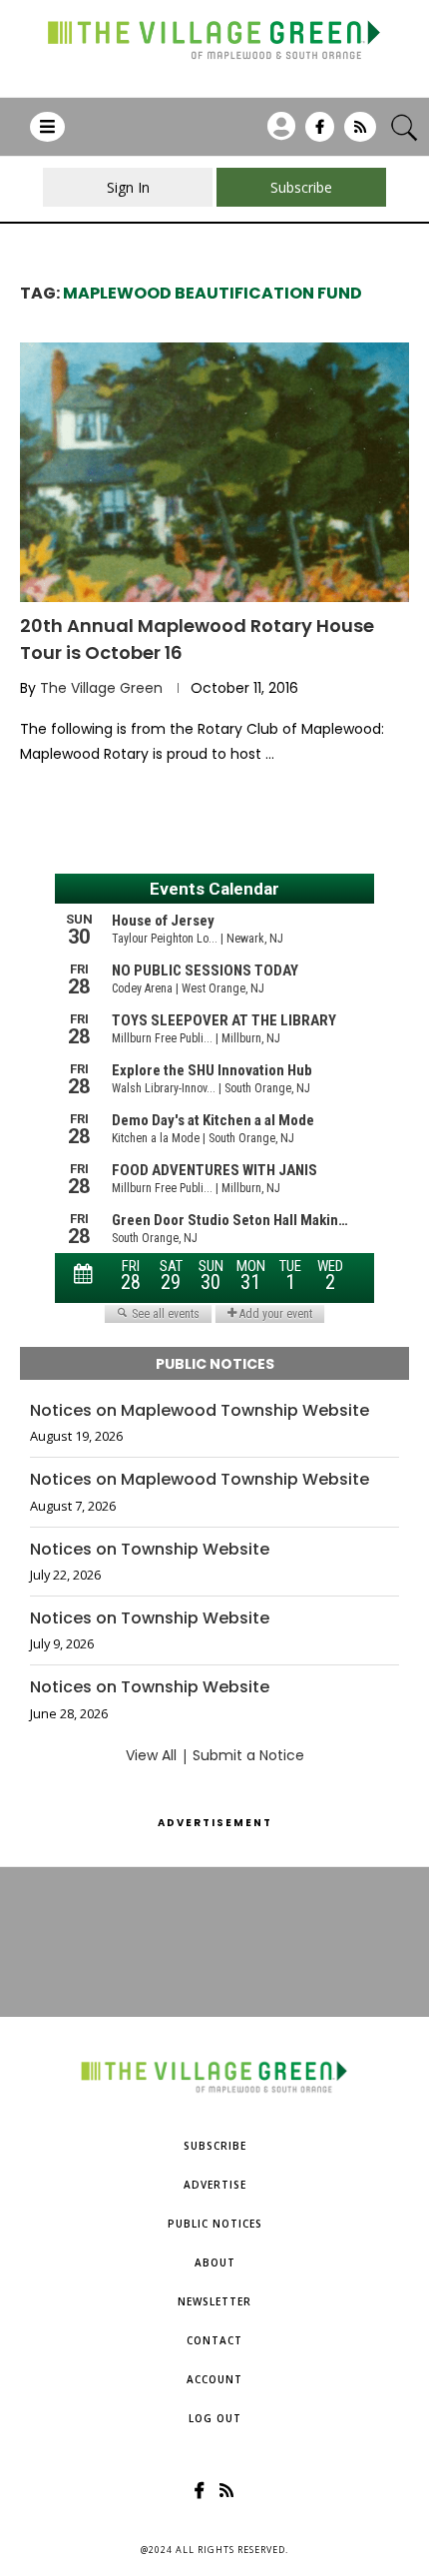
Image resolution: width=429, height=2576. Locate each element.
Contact (214, 2340)
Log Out (215, 2418)
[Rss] (360, 134)
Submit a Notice (248, 1755)
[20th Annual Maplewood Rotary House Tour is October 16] (214, 472)
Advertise (215, 2185)
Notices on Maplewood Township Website (200, 1411)
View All (151, 1755)
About (215, 2262)
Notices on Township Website (150, 1550)
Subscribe (215, 2146)
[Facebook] (320, 134)
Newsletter (214, 2301)
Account (214, 2379)
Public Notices (215, 2224)
